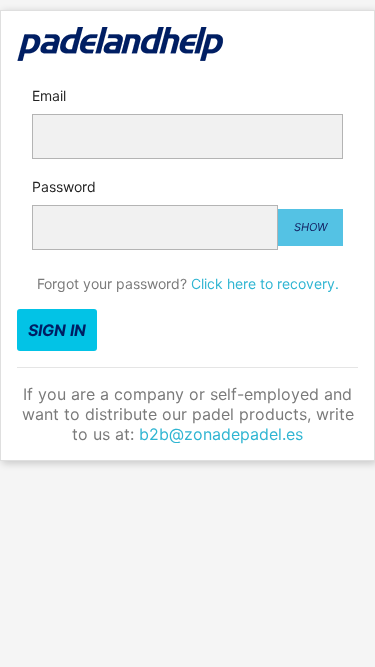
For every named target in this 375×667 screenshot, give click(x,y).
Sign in (57, 330)
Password (64, 186)
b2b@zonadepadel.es (221, 434)
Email (49, 95)
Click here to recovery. (265, 283)
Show (310, 227)
